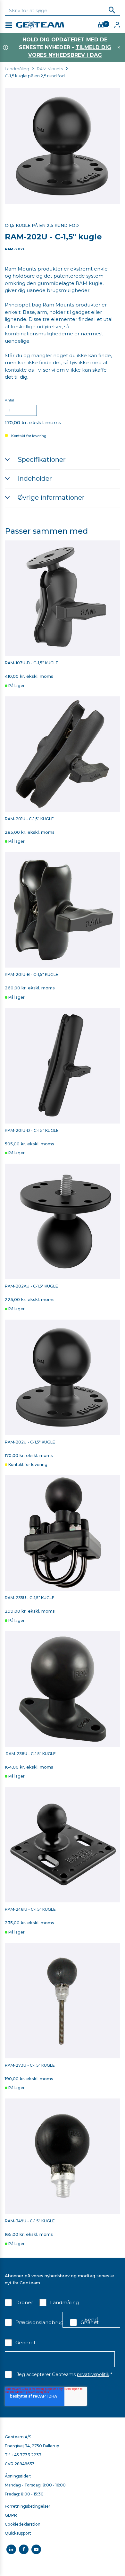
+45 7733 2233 (27, 2455)
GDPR (11, 2515)
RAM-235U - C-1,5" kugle (30, 1598)
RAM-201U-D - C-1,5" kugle (32, 1131)
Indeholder (35, 478)
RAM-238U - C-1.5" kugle (30, 1754)
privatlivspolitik (93, 2374)
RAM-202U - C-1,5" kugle (30, 1442)
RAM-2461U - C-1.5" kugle (30, 1909)
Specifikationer (42, 460)
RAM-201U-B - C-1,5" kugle (32, 975)
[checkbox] (19, 2304)
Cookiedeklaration (23, 2524)
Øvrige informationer (51, 497)
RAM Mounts (50, 69)
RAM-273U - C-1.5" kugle (30, 2065)
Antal (9, 400)
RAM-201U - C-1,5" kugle (30, 819)
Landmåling (17, 69)
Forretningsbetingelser (28, 2506)
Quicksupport (18, 2533)
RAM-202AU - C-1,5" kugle (31, 1286)
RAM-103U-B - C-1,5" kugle (32, 663)
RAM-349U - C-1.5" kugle (30, 2221)
